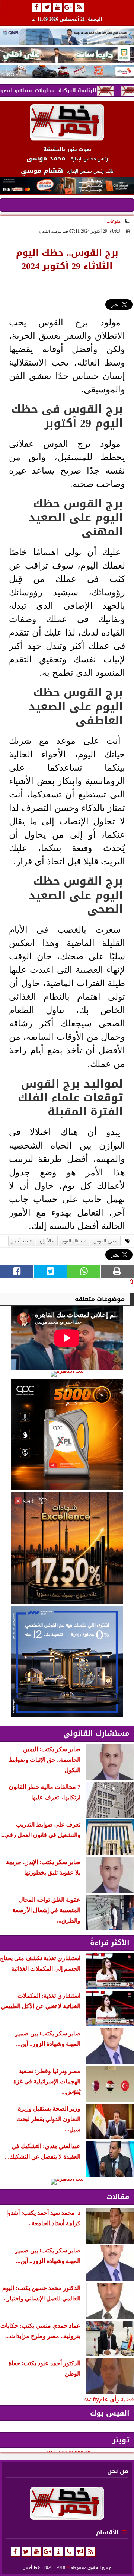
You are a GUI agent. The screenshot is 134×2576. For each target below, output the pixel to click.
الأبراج (45, 1241)
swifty (92, 2399)
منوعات (114, 221)
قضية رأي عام (117, 2399)
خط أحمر (20, 1241)
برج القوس (104, 1241)
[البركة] (67, 71)
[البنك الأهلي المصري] (67, 55)
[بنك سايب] (67, 1548)
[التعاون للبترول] (67, 1435)
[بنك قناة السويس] (67, 1662)
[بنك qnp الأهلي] (67, 37)
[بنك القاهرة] (67, 1374)
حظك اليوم (72, 1241)
